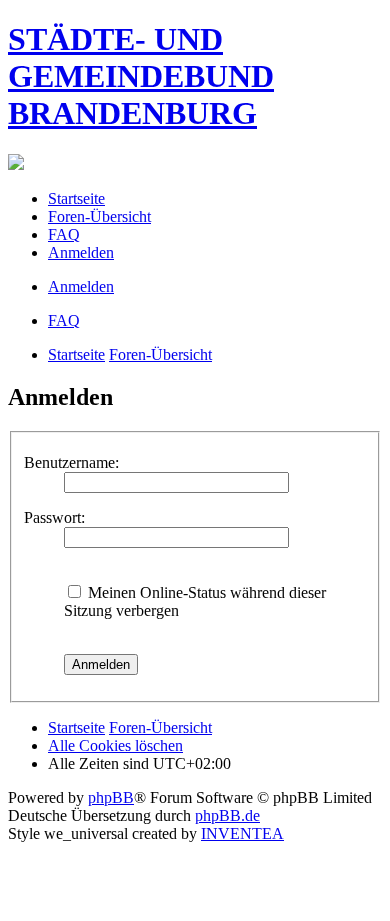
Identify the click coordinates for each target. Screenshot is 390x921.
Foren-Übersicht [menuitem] (99, 216)
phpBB (111, 797)
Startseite (76, 354)
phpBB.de (227, 815)
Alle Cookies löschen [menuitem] (115, 745)
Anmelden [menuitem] (81, 252)
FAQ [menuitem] (64, 234)
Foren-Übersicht (160, 354)
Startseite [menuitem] (76, 198)
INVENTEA (242, 833)
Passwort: (54, 517)
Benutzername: (71, 462)
